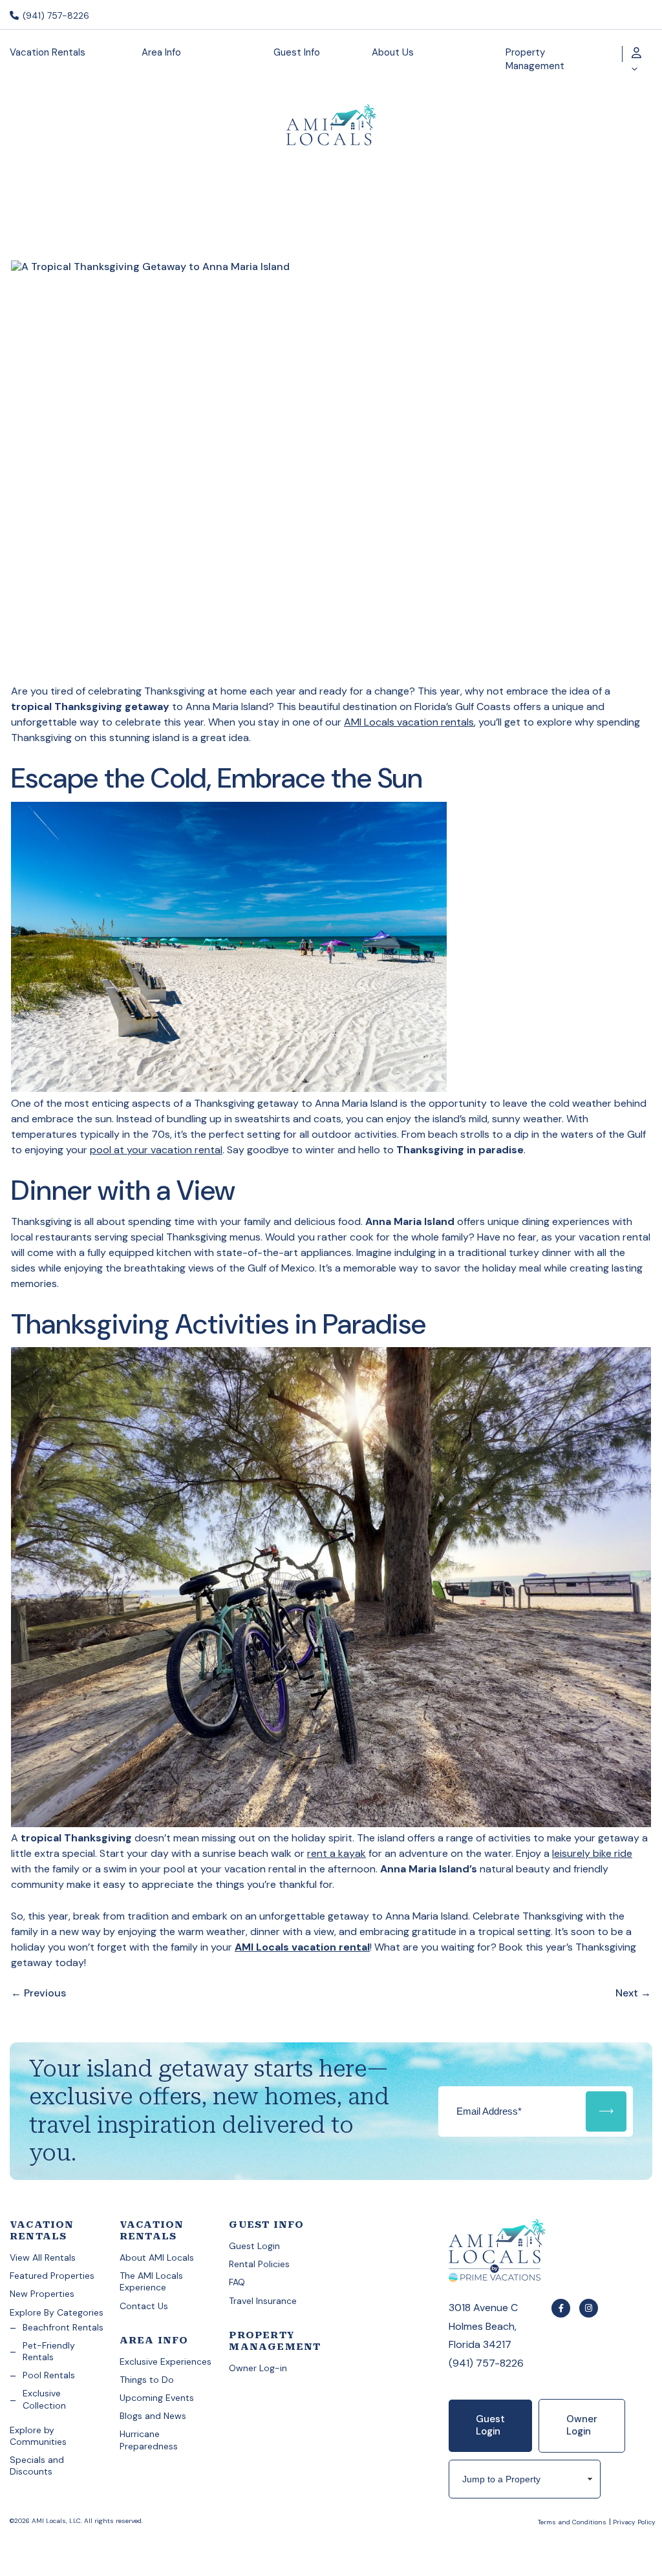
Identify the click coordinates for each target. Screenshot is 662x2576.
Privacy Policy (634, 2522)
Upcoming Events (157, 2398)
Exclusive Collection (44, 2399)
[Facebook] (561, 2308)
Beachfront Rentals (63, 2327)
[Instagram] (589, 2308)
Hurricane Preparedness (149, 2440)
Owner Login (582, 2425)
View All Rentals (43, 2257)
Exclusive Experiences (165, 2361)
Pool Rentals (49, 2375)
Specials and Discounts (37, 2466)
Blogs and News (153, 2416)
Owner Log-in (258, 2368)
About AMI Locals (157, 2257)
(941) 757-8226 (55, 16)
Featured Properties (52, 2276)
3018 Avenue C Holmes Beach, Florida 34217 (483, 2326)
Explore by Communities (38, 2436)
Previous (38, 1993)
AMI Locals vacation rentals (409, 722)
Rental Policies (259, 2264)
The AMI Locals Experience (151, 2281)
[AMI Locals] (525, 2252)
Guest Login (254, 2246)
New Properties (42, 2294)
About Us (393, 52)
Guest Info (297, 52)
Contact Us (144, 2306)
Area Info (161, 52)
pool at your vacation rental (156, 1150)
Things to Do (147, 2380)
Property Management (535, 59)
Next (633, 1993)
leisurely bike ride (592, 1853)
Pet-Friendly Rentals (49, 2351)
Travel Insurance (263, 2301)
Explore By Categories (57, 2312)
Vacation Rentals (48, 52)
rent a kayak (336, 1853)
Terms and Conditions (572, 2522)
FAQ (237, 2282)
